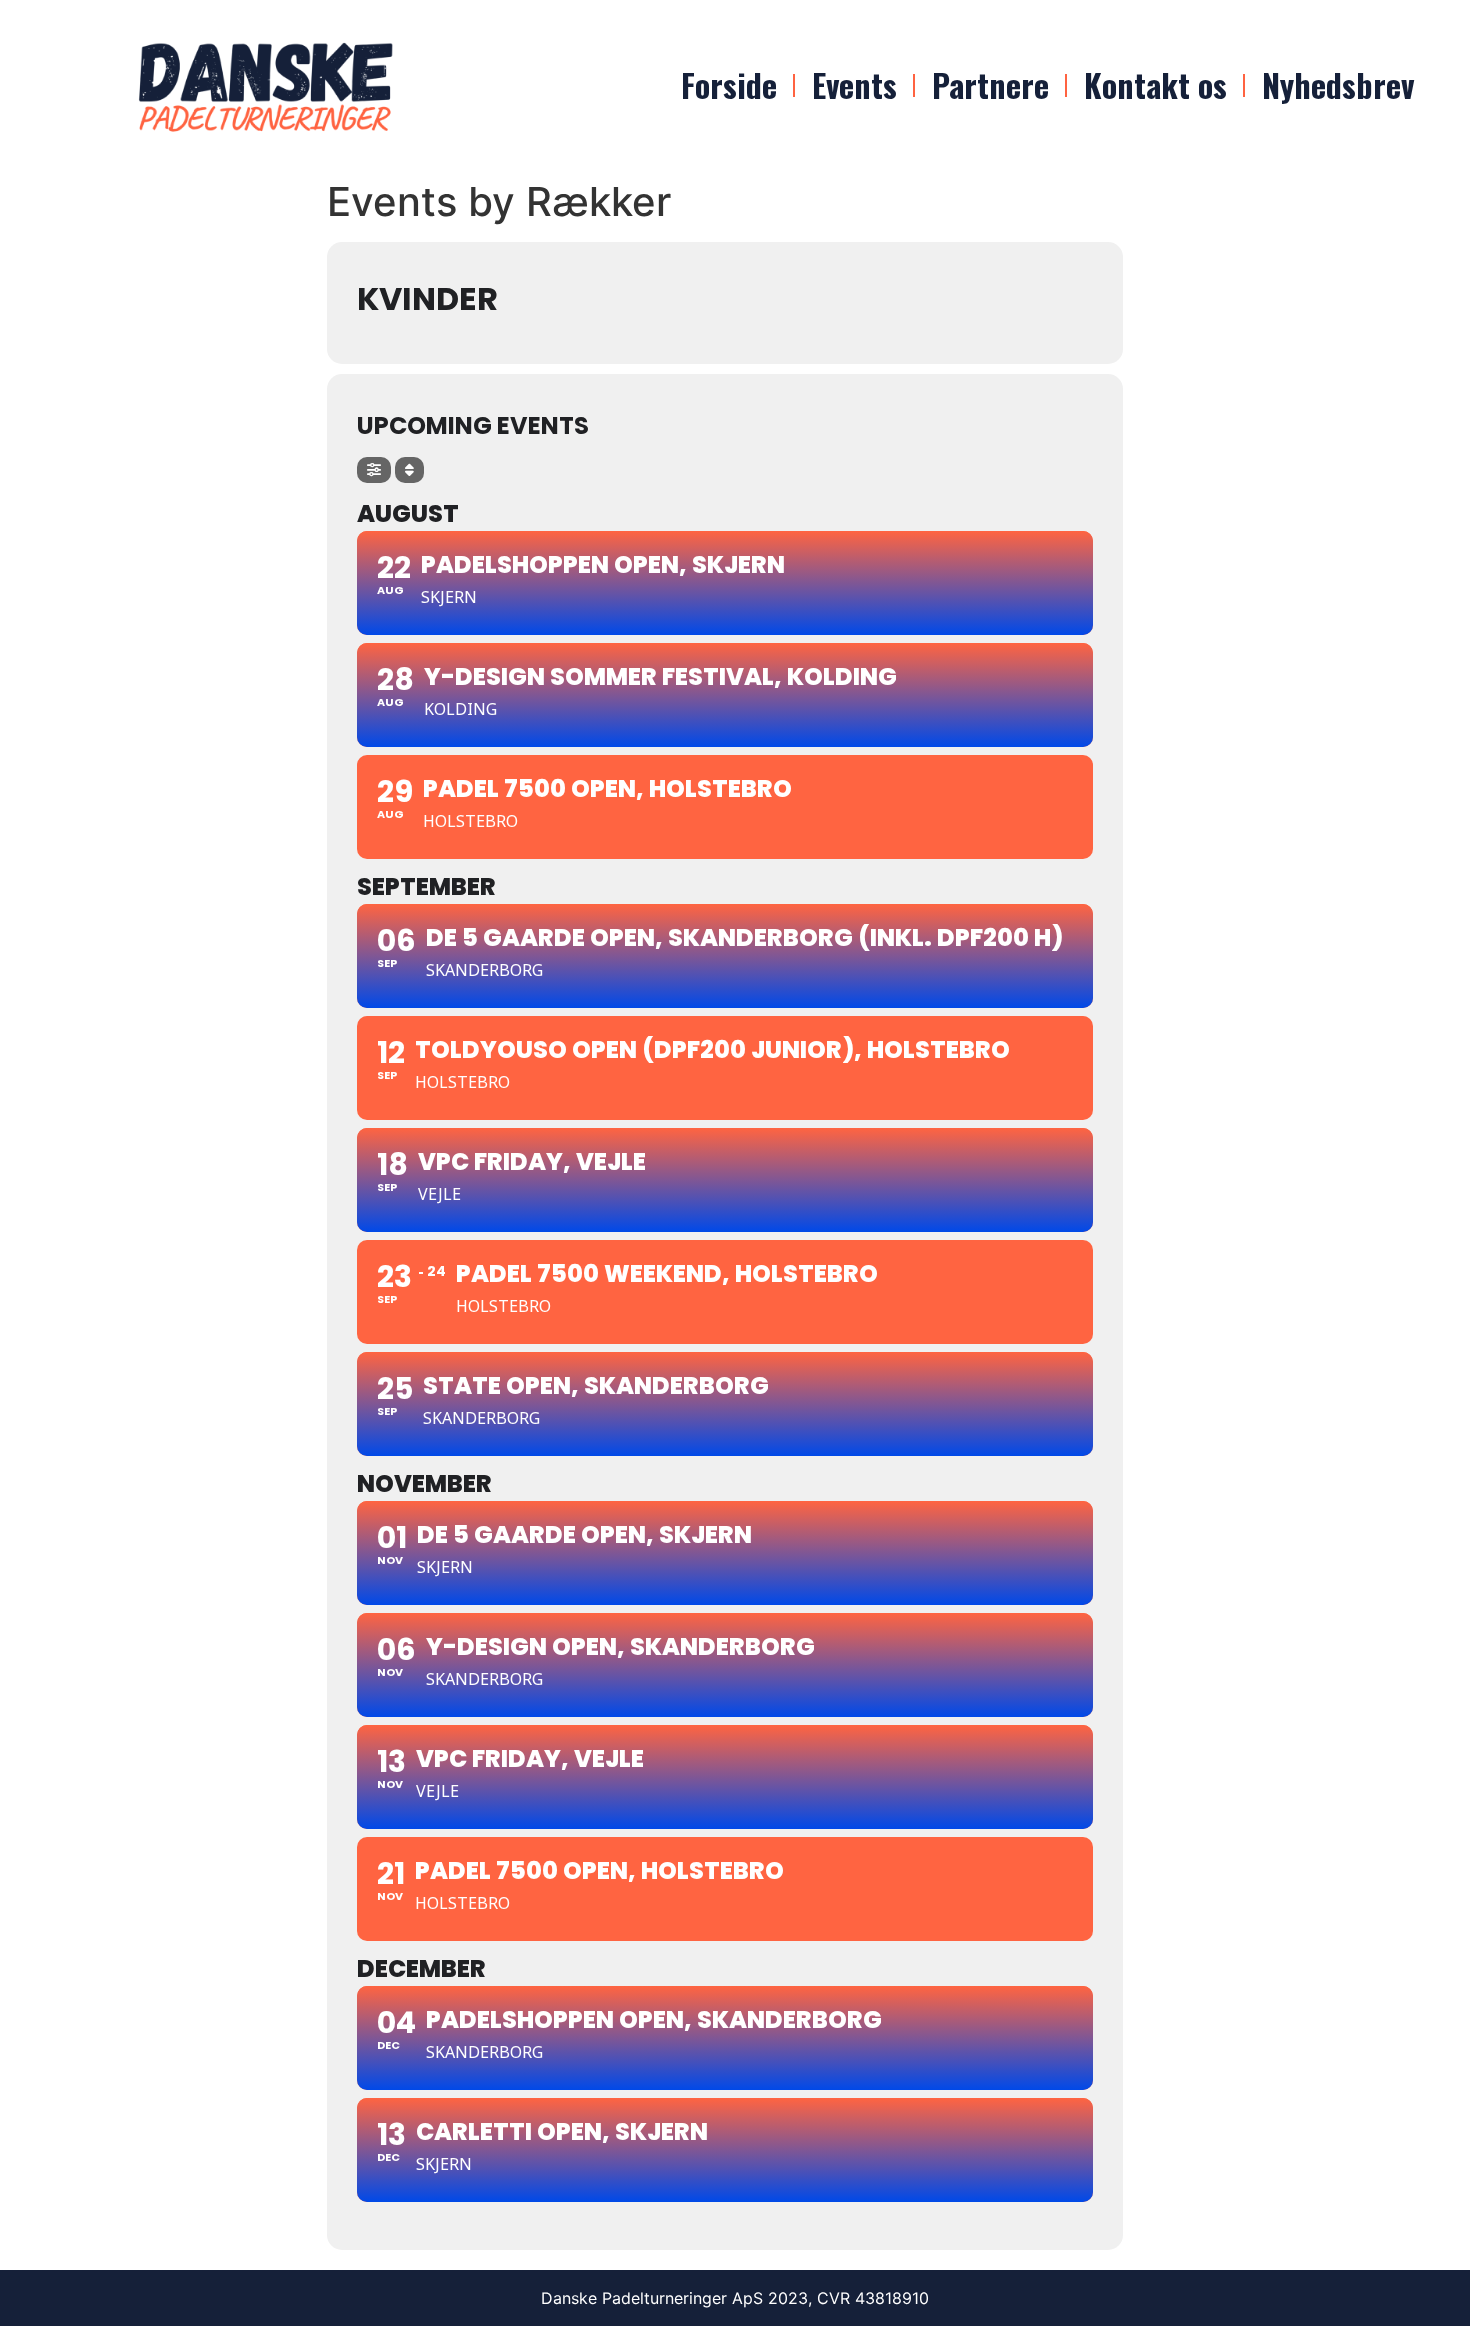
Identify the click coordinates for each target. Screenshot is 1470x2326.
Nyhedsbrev (1338, 85)
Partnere (990, 85)
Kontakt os (1155, 85)
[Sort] (409, 470)
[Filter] (374, 470)
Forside (729, 85)
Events (854, 85)
